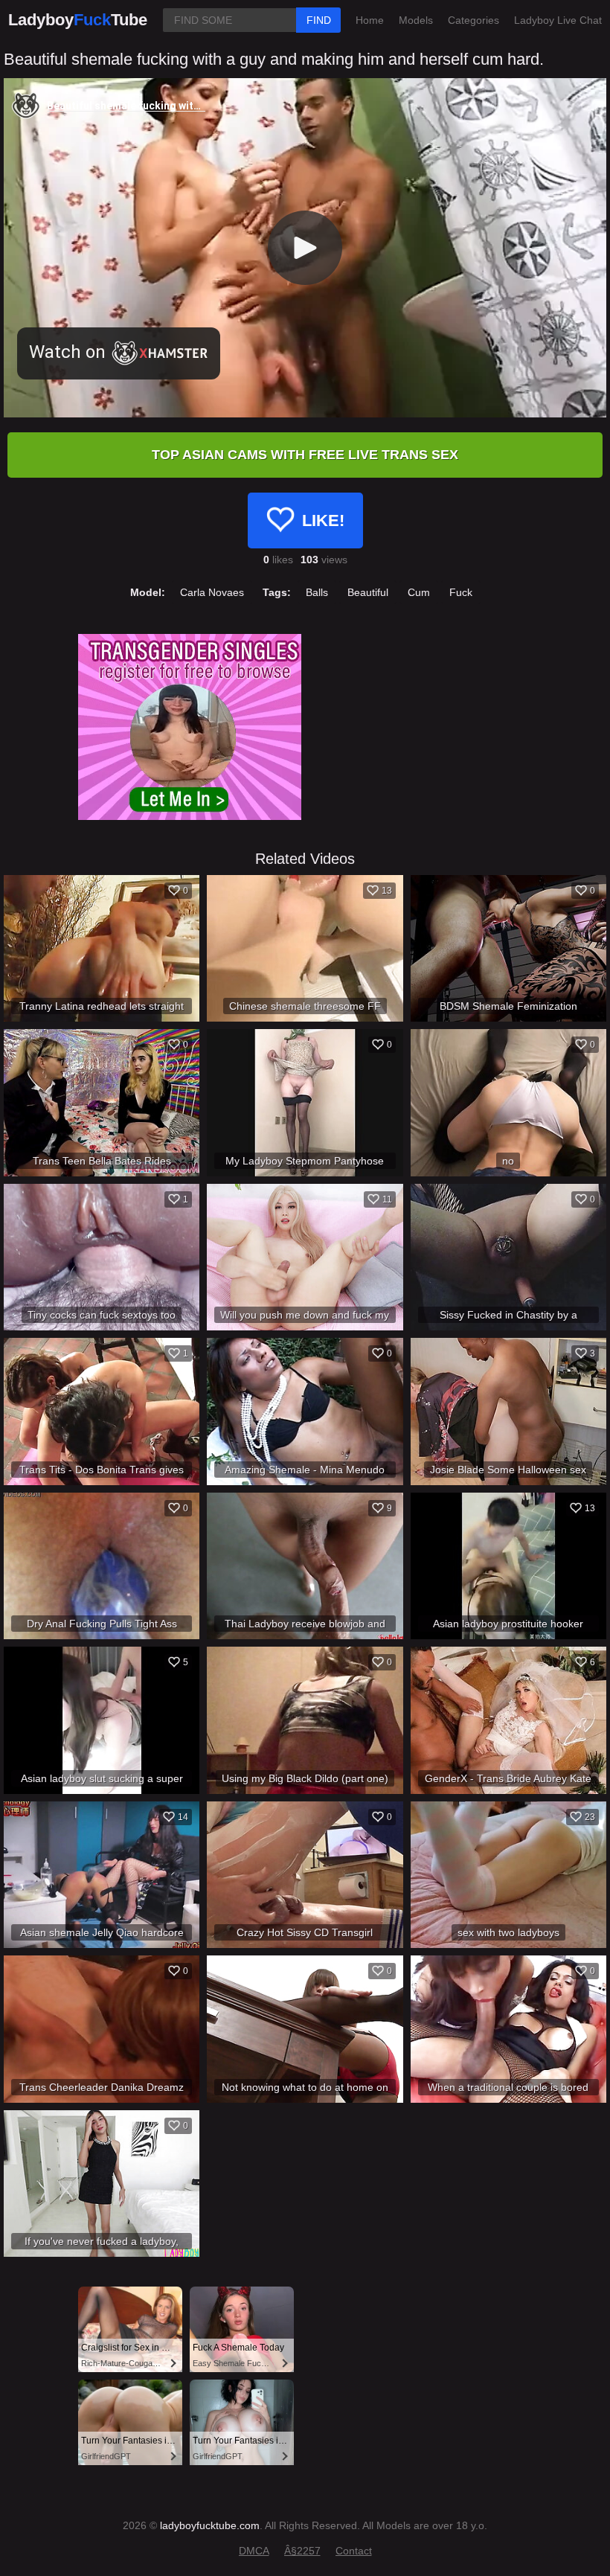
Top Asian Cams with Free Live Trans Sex (305, 455)
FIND (319, 20)
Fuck (461, 592)
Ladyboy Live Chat (558, 20)
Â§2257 (302, 2551)
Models (416, 20)
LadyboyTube (78, 20)
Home (370, 20)
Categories (473, 20)
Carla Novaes (212, 592)
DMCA (254, 2551)
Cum (419, 592)
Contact (354, 2551)
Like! (323, 520)
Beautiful (368, 592)
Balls (317, 592)
